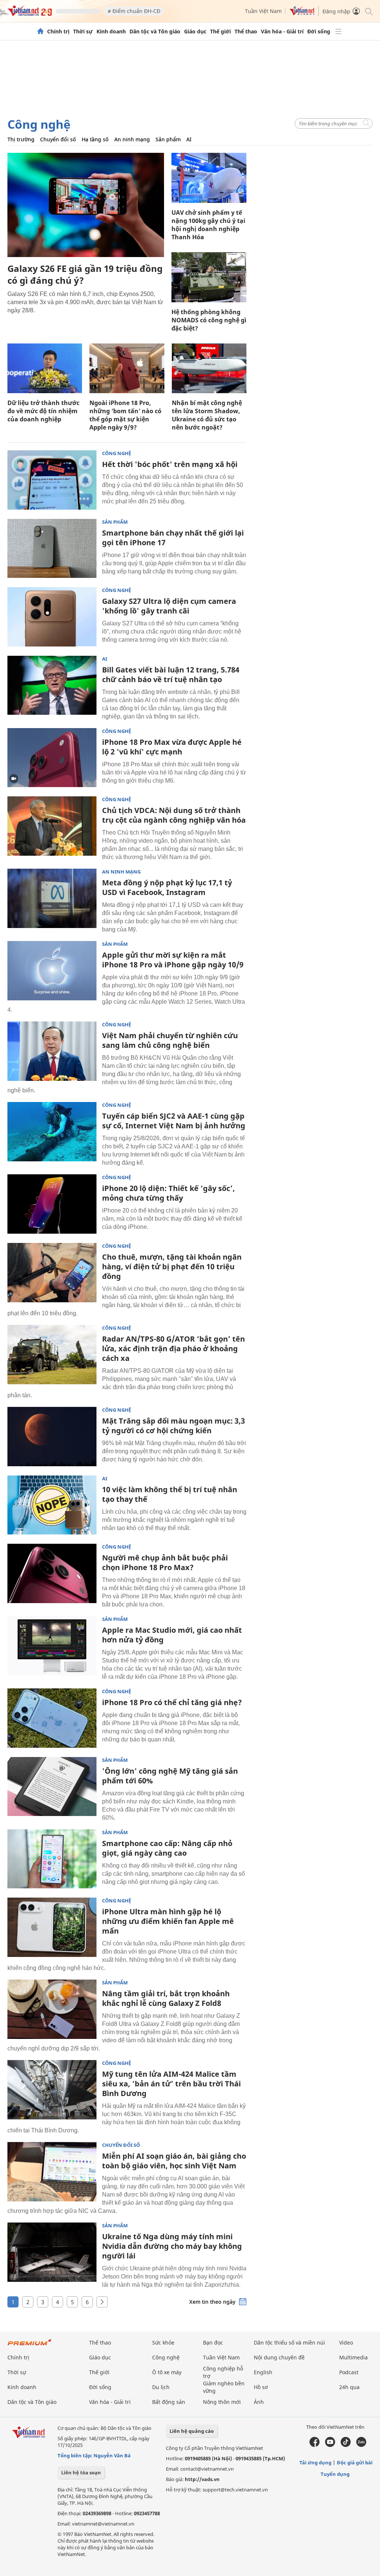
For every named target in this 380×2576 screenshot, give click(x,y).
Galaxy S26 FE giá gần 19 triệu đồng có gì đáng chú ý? (85, 274)
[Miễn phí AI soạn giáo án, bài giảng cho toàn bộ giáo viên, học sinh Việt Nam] (52, 2172)
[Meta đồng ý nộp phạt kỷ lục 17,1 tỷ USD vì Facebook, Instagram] (52, 898)
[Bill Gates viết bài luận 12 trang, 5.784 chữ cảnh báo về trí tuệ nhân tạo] (52, 685)
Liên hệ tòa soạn (81, 2473)
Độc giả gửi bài (355, 2463)
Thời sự (83, 32)
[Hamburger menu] (338, 32)
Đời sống (319, 32)
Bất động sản (169, 2402)
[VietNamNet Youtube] (330, 2445)
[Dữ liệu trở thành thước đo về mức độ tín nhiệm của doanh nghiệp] (45, 368)
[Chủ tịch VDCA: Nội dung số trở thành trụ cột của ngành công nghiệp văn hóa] (52, 826)
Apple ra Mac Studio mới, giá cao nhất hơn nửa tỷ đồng (172, 1635)
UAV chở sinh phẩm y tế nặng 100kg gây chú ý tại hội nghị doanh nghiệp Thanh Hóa (208, 225)
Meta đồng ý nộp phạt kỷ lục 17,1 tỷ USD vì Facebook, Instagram (167, 887)
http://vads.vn (202, 2479)
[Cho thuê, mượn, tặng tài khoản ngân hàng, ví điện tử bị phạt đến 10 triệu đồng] (52, 1273)
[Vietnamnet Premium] (30, 2346)
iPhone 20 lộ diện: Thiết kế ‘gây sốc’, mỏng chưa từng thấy (168, 1193)
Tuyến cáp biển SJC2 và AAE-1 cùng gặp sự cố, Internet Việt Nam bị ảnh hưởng (174, 1121)
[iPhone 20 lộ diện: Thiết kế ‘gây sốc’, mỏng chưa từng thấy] (52, 1204)
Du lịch (161, 2387)
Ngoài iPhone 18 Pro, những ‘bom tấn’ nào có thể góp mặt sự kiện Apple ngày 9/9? (125, 415)
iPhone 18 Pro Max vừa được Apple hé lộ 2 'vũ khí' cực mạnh (172, 747)
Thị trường (21, 139)
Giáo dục (195, 32)
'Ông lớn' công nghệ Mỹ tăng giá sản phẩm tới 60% (170, 1776)
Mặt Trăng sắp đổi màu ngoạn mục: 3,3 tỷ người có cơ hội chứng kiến (173, 1426)
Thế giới (220, 32)
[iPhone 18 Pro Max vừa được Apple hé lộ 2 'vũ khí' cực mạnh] (52, 758)
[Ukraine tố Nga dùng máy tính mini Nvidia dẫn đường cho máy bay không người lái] (52, 2252)
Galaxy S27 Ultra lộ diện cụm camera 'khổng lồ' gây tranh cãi (169, 606)
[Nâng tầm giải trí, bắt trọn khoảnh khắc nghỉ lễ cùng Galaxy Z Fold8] (52, 2009)
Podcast (349, 2372)
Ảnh (259, 2402)
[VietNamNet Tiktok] (346, 2445)
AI (189, 139)
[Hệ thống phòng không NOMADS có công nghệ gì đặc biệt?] (209, 277)
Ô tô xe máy (167, 2372)
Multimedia (353, 2357)
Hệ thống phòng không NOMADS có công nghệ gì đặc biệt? (209, 320)
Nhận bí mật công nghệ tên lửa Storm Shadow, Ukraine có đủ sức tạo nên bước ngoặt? (207, 415)
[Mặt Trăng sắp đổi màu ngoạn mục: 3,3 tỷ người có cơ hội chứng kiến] (52, 1437)
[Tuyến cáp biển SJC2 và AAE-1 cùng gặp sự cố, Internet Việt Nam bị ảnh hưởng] (52, 1132)
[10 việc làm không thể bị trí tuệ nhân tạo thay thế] (52, 1505)
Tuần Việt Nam (263, 11)
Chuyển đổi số (58, 139)
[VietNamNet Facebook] (315, 2445)
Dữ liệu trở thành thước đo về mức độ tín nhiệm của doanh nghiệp (43, 411)
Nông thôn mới (222, 2402)
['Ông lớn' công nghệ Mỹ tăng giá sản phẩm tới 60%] (52, 1787)
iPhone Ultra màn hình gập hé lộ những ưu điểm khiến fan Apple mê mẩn (168, 1921)
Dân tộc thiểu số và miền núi (289, 2343)
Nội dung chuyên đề (279, 2357)
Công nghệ (39, 124)
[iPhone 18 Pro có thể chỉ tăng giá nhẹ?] (52, 1718)
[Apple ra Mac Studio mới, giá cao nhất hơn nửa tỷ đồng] (52, 1646)
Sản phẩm (168, 139)
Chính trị (58, 32)
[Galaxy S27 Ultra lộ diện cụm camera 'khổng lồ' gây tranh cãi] (52, 617)
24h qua (349, 2387)
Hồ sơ (261, 2387)
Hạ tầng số (95, 139)
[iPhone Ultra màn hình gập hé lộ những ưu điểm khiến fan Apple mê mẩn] (52, 1927)
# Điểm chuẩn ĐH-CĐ (134, 11)
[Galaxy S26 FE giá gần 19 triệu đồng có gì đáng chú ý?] (86, 205)
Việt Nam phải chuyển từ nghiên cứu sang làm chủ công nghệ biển (170, 1040)
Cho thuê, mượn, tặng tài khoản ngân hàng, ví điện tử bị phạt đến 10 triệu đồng (172, 1266)
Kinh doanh (111, 32)
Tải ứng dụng (315, 2463)
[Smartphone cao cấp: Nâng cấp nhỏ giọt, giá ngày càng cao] (52, 1859)
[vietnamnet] (30, 14)
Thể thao (246, 32)
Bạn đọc (213, 2343)
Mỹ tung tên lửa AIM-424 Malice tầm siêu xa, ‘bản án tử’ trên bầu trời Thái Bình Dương (171, 2084)
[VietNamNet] (40, 32)
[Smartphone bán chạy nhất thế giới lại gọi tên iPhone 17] (52, 549)
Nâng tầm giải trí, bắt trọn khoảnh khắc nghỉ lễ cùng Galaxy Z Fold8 (166, 1998)
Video (346, 2343)
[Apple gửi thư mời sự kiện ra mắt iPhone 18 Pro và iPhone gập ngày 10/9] (52, 971)
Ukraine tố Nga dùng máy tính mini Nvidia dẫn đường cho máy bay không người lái (172, 2246)
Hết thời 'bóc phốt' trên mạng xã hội (170, 464)
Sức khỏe (163, 2343)
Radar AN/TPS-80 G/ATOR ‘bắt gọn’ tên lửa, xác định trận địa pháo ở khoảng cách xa (173, 1348)
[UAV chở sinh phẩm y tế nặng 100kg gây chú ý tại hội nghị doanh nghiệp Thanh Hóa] (209, 178)
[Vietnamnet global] (302, 14)
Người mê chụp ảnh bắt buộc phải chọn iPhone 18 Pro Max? (165, 1562)
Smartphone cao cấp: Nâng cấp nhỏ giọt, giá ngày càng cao (167, 1848)
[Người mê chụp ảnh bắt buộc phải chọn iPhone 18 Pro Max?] (52, 1573)
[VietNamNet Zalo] (361, 2445)
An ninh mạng (132, 139)
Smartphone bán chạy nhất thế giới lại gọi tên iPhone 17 (173, 538)
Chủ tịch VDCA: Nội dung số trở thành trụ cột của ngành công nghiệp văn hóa (174, 815)
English (263, 2372)
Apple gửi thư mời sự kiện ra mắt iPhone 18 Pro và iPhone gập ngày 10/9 (173, 960)
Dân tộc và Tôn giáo (155, 32)
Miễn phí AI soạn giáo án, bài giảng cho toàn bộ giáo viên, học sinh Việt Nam (174, 2161)
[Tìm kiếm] (368, 11)
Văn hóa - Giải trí (282, 32)
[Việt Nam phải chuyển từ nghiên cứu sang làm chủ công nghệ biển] (52, 1051)
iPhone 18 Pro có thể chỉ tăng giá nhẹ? (172, 1702)
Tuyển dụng (335, 2474)
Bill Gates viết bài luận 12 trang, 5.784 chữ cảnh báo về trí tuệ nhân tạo (171, 675)
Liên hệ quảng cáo (192, 2431)
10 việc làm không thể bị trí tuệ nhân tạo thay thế (170, 1494)
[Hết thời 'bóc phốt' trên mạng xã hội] (52, 480)
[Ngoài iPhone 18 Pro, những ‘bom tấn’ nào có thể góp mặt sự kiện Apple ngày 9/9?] (127, 368)
